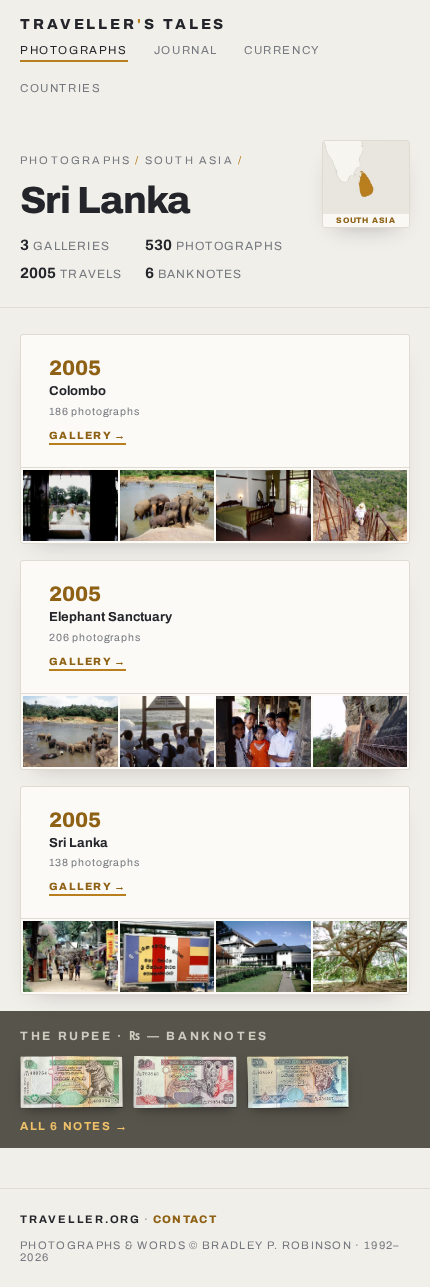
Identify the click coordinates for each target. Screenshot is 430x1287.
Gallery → (87, 435)
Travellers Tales (123, 24)
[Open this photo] (70, 505)
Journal (186, 50)
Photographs (74, 50)
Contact (185, 1219)
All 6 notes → (74, 1126)
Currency (282, 50)
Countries (61, 88)
